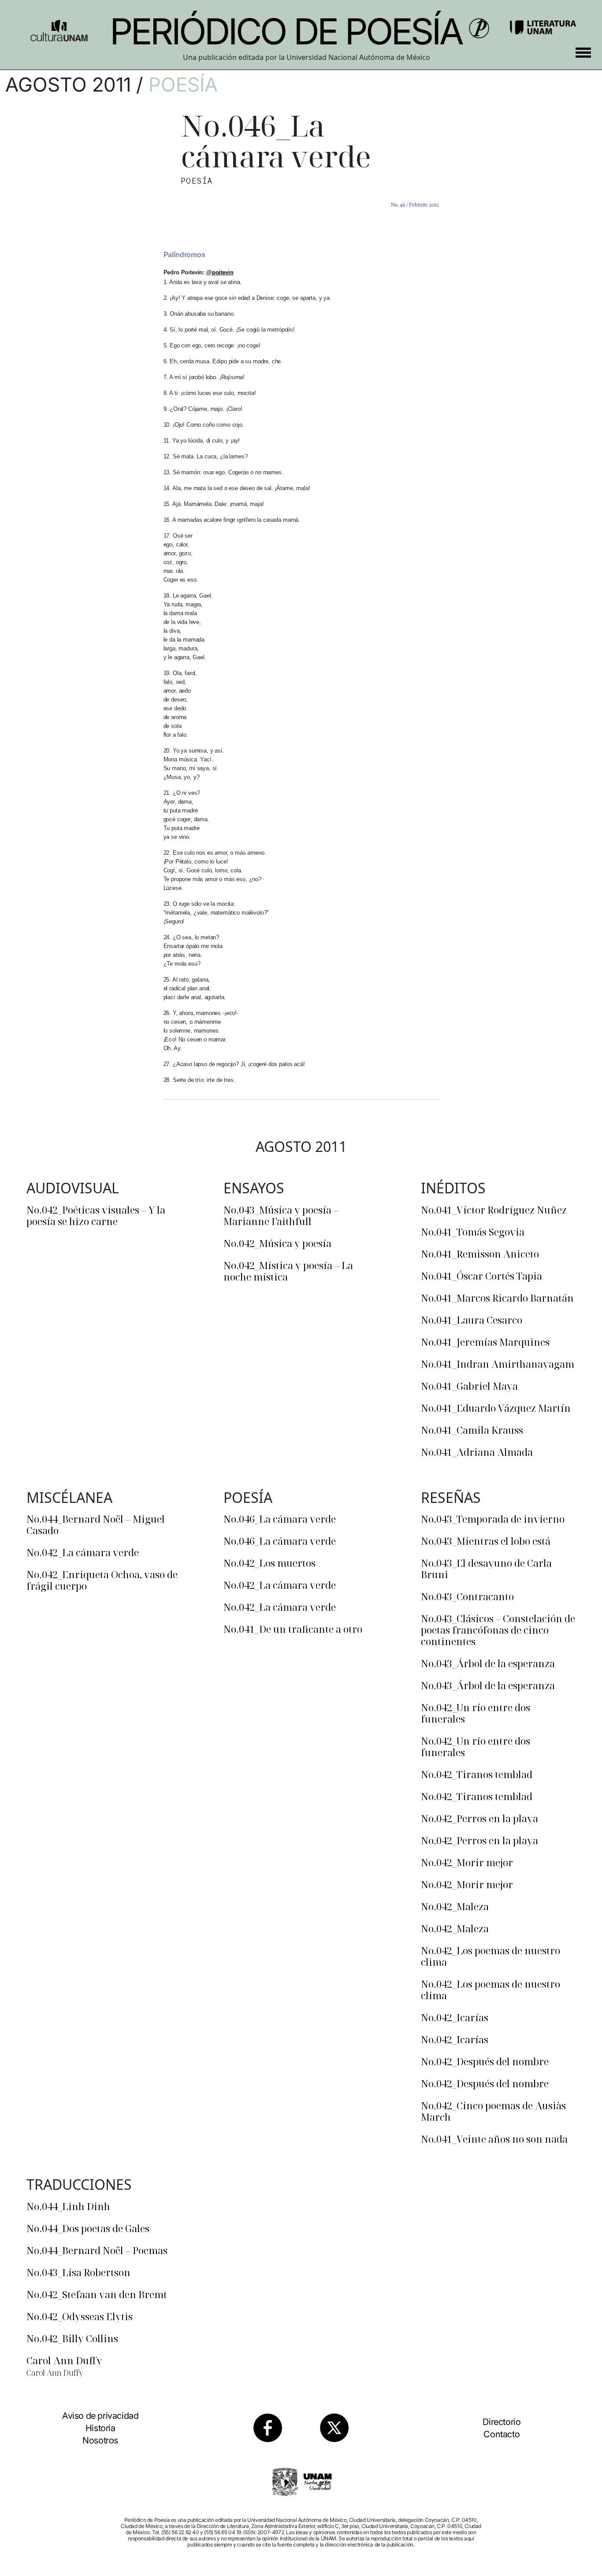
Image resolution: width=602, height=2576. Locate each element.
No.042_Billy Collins (72, 2338)
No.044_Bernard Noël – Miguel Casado (96, 1524)
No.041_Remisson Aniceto (480, 1254)
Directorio (502, 2422)
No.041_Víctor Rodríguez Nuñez (494, 1210)
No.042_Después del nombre (485, 2061)
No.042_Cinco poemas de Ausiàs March (493, 2111)
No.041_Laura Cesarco (472, 1320)
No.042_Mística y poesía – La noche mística (288, 1271)
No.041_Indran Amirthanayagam (498, 1364)
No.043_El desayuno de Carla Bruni (486, 1568)
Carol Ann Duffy (64, 2360)
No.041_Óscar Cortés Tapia (481, 1276)
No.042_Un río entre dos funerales (476, 1713)
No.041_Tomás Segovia (473, 1232)
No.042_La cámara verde (83, 1552)
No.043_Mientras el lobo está (486, 1541)
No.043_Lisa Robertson (78, 2272)
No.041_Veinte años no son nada (494, 2139)
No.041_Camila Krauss (472, 1430)
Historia (100, 2428)
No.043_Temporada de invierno (493, 1519)
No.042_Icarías (455, 2017)
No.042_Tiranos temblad (477, 1774)
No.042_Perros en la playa (479, 1818)
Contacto (502, 2434)
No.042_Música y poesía (277, 1243)
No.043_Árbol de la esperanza (488, 1663)
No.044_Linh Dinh (68, 2206)
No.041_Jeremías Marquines (485, 1342)
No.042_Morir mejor (467, 1862)
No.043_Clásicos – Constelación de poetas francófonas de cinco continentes (498, 1630)
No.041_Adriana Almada (477, 1452)
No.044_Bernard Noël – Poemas (97, 2250)
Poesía (183, 85)
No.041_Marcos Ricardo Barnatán (497, 1298)
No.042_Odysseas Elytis (80, 2316)
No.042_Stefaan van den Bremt (97, 2294)
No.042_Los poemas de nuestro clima (491, 1956)
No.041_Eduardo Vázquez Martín (496, 1408)
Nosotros (100, 2440)
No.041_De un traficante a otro (293, 1629)
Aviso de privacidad (100, 2416)
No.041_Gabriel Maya (469, 1386)
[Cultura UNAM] (59, 27)
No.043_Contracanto (467, 1596)
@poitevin (220, 272)
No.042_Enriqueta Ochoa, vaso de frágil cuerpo (102, 1580)
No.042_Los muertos (269, 1563)
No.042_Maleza (455, 1906)
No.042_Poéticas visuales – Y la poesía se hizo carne (96, 1215)
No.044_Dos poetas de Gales (88, 2228)
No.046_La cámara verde (280, 1519)
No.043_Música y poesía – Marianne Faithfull (281, 1215)
